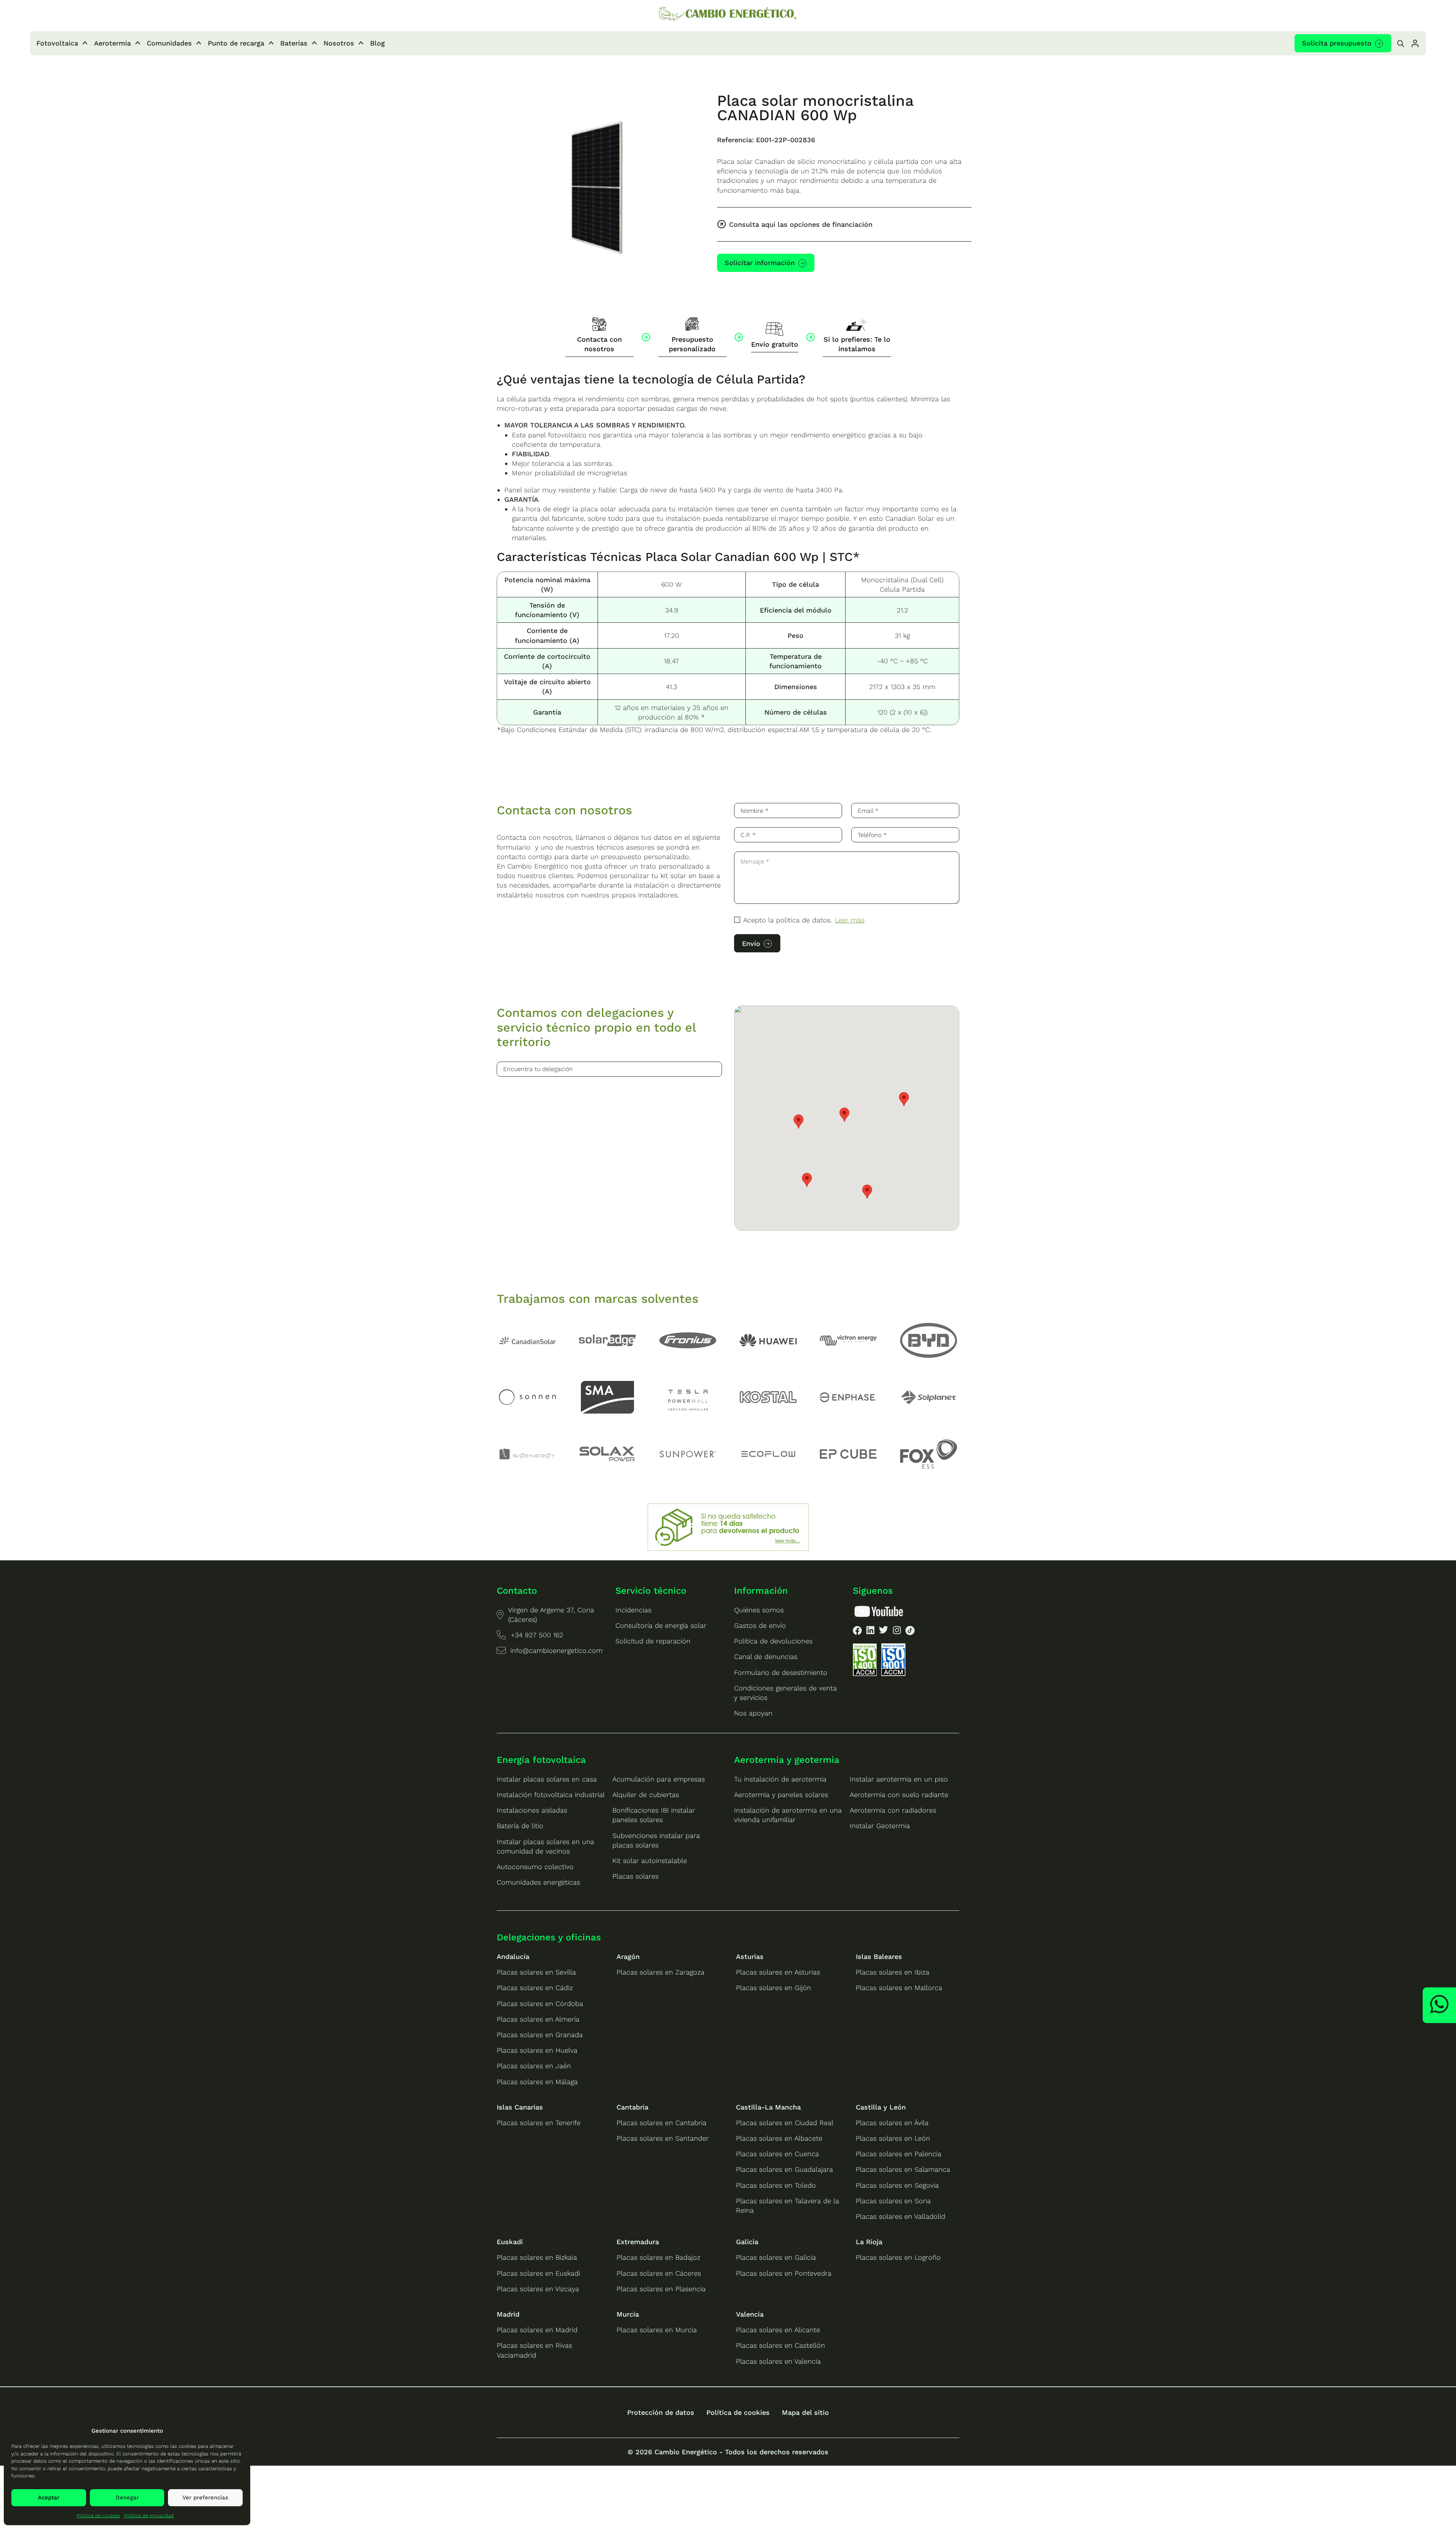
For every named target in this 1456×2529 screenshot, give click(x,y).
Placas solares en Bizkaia (537, 2257)
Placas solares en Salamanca (903, 2169)
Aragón (628, 1956)
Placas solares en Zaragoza (661, 1972)
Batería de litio (520, 1826)
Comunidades (169, 43)
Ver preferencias (205, 2498)
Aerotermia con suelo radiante (899, 1795)
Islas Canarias (520, 2107)
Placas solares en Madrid (537, 2330)
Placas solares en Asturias (778, 1972)
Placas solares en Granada (540, 2035)
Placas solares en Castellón (781, 2345)
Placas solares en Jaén (534, 2066)
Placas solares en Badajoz (658, 2257)
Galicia (747, 2242)
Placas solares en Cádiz (535, 1988)
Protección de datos (661, 2412)
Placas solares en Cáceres (659, 2273)
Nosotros (339, 43)
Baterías (294, 43)
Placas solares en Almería (538, 2019)
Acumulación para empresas (659, 1779)
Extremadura (638, 2242)
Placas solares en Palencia (899, 2154)
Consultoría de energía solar (661, 1625)
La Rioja (869, 2242)
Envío (751, 943)
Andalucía (513, 1956)
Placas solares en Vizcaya (538, 2289)
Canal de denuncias (766, 1656)
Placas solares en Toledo (776, 2185)
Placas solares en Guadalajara (784, 2169)
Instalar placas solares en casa (547, 1779)
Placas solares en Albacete (779, 2138)
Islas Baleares (879, 1956)
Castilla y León (881, 2107)
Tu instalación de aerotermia (780, 1779)
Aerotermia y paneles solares (781, 1795)
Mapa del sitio (805, 2412)
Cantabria (632, 2107)
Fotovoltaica (57, 43)
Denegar (127, 2498)
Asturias (750, 1956)
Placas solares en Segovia (897, 2185)
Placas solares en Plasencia (661, 2289)
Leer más (850, 920)
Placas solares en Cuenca (777, 2154)
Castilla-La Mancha (768, 2107)
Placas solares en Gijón (773, 1988)
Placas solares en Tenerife (539, 2123)
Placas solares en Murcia (657, 2330)
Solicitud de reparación (653, 1641)
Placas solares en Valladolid (901, 2216)
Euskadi (510, 2242)
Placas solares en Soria (893, 2201)
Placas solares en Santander (663, 2138)
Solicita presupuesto (1337, 43)
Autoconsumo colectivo (535, 1867)
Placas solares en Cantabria (661, 2123)
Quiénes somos (759, 1610)
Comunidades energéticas (538, 1882)
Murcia (628, 2314)
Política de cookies (98, 2516)
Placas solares (635, 1876)
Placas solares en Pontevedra (784, 2273)
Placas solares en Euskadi (538, 2273)
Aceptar (49, 2498)
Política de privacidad (149, 2516)
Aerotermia (112, 43)
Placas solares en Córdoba (540, 2004)
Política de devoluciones (773, 1641)
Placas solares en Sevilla (536, 1972)
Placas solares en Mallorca (899, 1988)
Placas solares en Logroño (898, 2257)
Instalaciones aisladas (532, 1810)
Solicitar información (760, 263)
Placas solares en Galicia (776, 2257)
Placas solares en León (893, 2138)
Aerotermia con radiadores (893, 1810)
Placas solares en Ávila (892, 2123)
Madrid (508, 2314)
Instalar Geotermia (880, 1826)
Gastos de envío (760, 1625)
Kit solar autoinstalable (650, 1861)
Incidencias (633, 1610)
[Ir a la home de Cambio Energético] (728, 14)
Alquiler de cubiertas (646, 1795)
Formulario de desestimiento (781, 1672)
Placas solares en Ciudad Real (785, 2123)
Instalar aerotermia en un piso (899, 1779)
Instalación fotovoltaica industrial (551, 1795)
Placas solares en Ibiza (893, 1972)
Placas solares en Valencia (778, 2361)
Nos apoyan (753, 1713)
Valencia (750, 2314)
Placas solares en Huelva (537, 2050)
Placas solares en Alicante (778, 2330)
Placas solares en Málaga (537, 2082)
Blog (377, 43)
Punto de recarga (236, 43)
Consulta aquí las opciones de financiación (801, 224)
